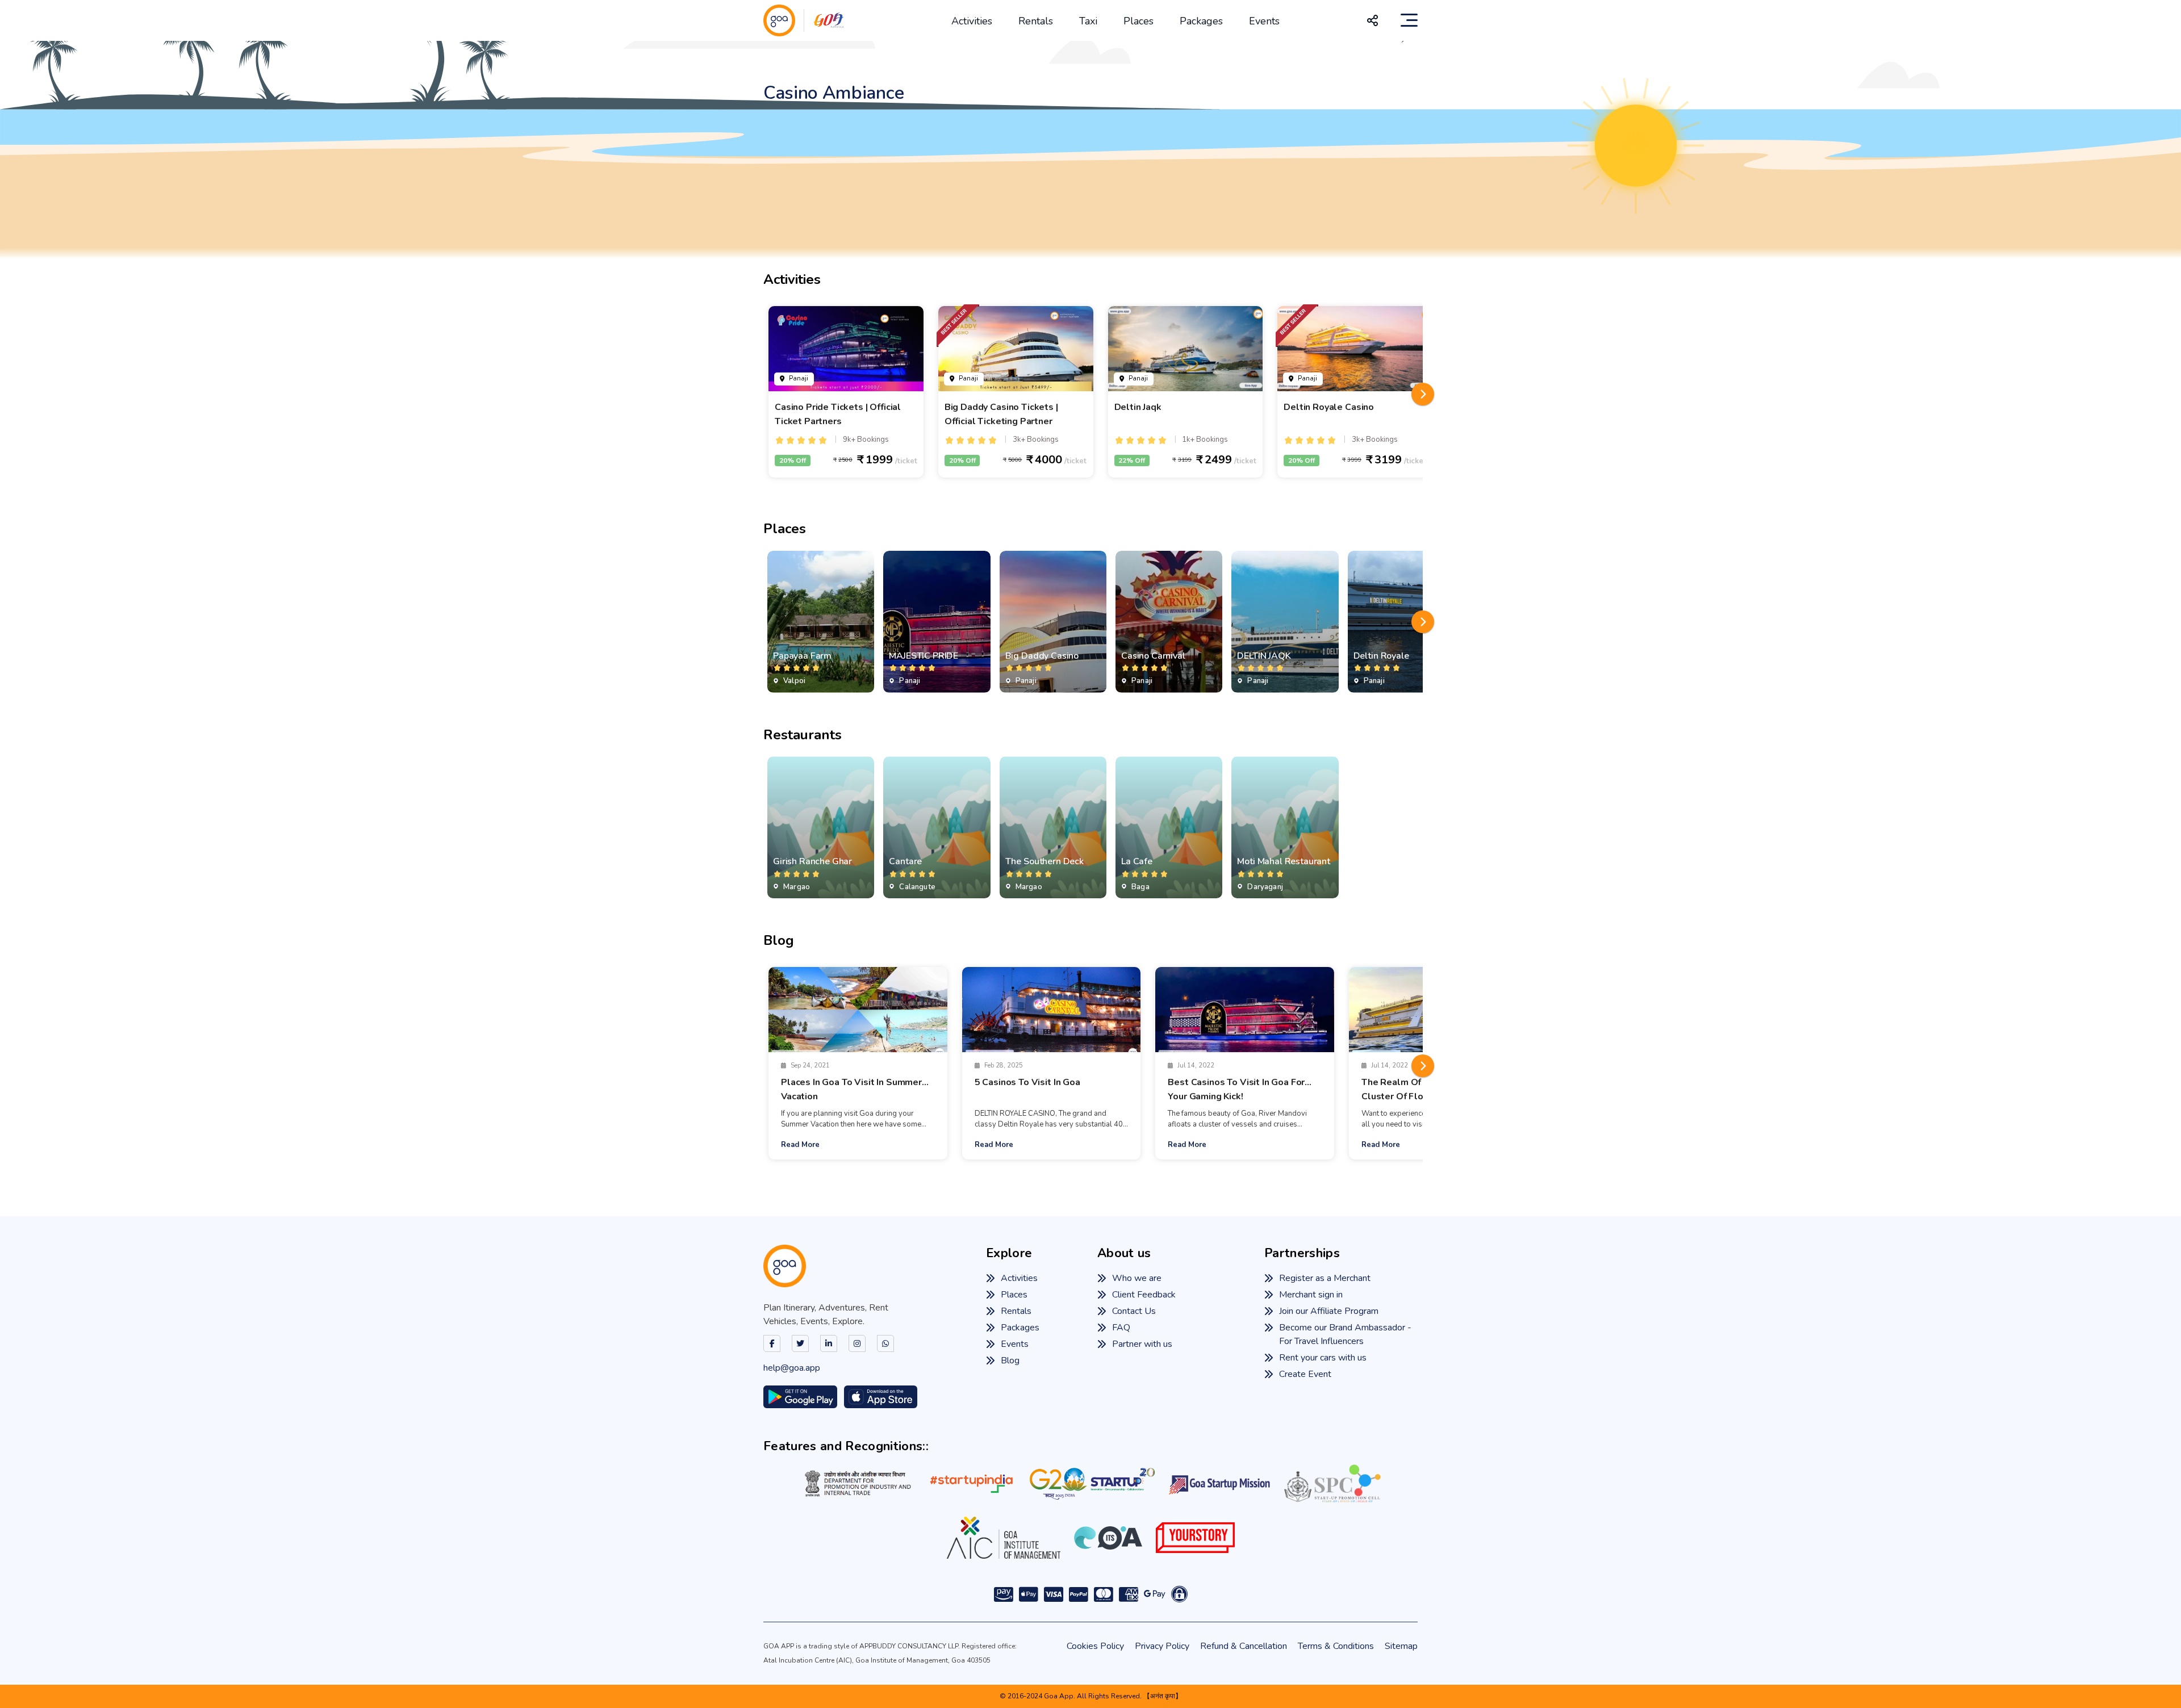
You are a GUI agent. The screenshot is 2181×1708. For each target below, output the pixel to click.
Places (1138, 21)
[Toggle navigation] (1409, 20)
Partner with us (1142, 1344)
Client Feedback (1144, 1295)
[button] (1423, 394)
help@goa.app (792, 1368)
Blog (1010, 1360)
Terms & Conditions (1336, 1646)
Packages (1201, 21)
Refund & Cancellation (1244, 1646)
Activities (972, 21)
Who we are (1137, 1278)
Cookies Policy (1095, 1646)
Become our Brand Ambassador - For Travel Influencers (1345, 1334)
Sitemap (1401, 1646)
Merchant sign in (1311, 1295)
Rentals (1036, 21)
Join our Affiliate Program (1329, 1311)
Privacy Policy (1162, 1646)
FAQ (1121, 1328)
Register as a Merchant (1325, 1278)
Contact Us (1134, 1311)
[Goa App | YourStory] (1195, 1538)
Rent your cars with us (1323, 1358)
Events (1264, 21)
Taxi (1088, 21)
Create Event (1305, 1374)
